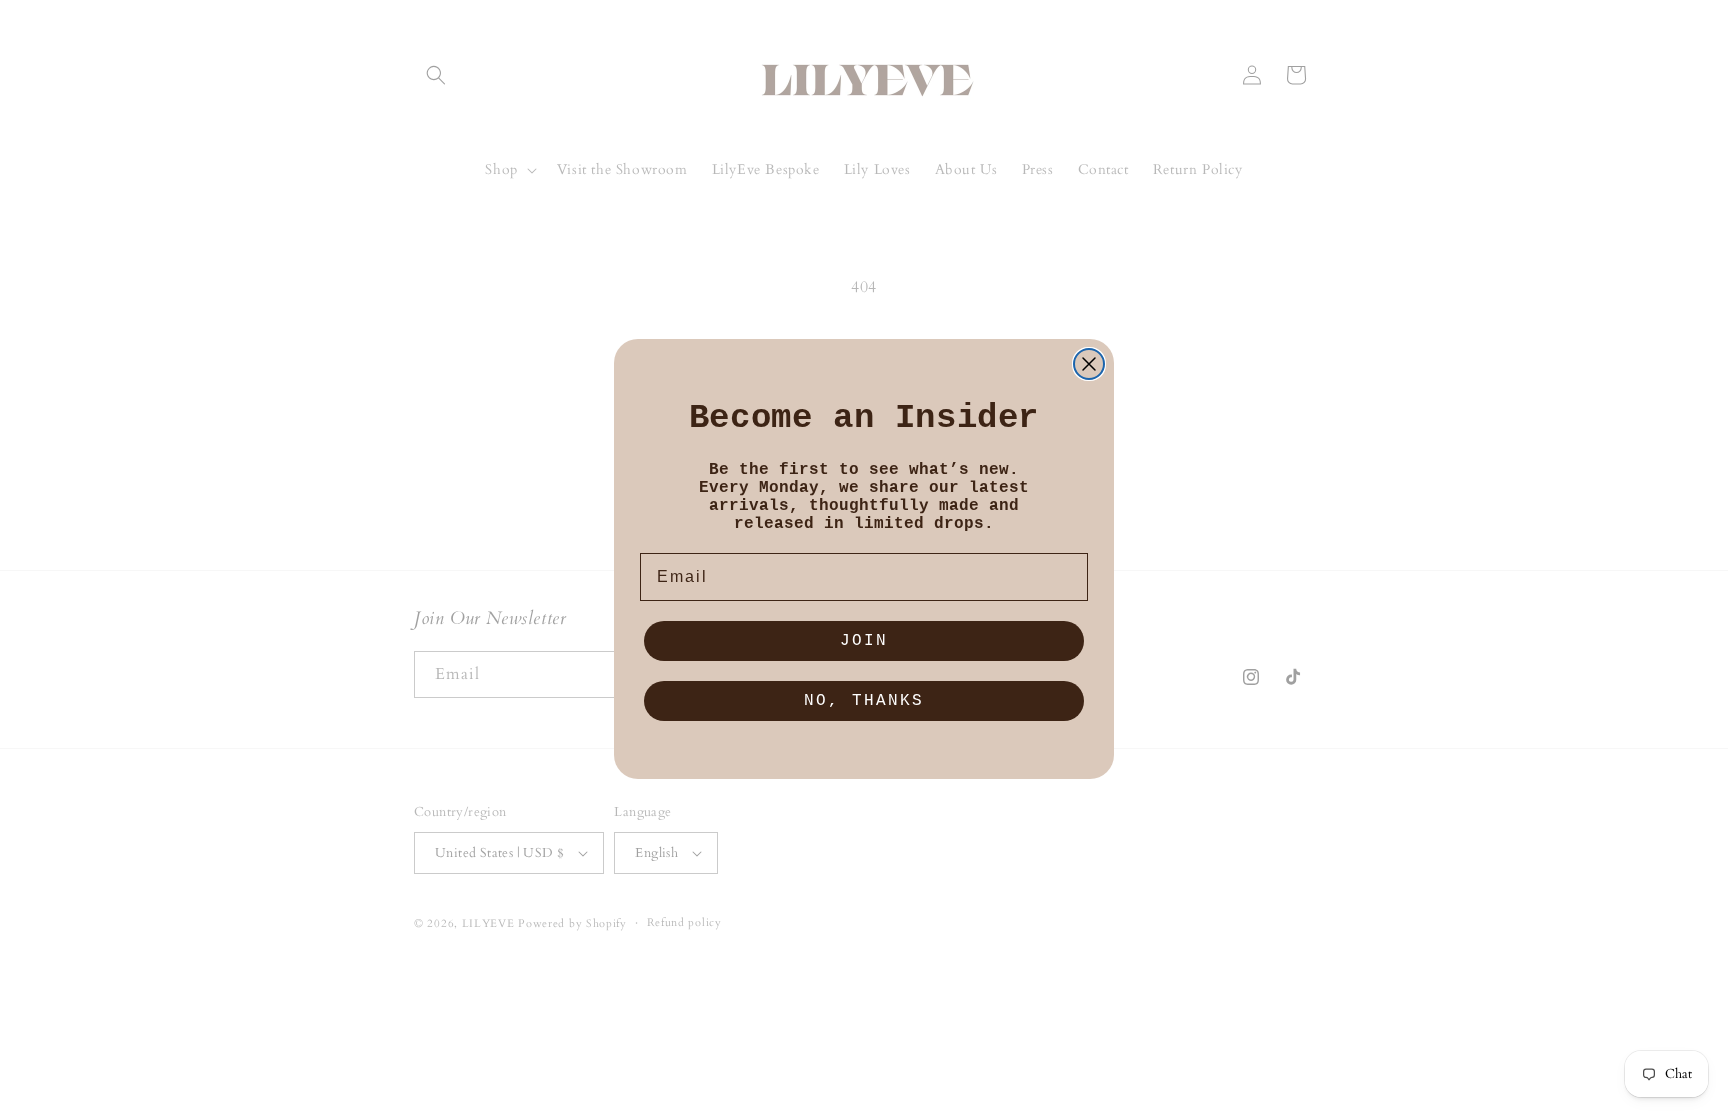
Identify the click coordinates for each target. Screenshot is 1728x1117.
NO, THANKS (864, 701)
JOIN (864, 641)
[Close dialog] (1089, 364)
